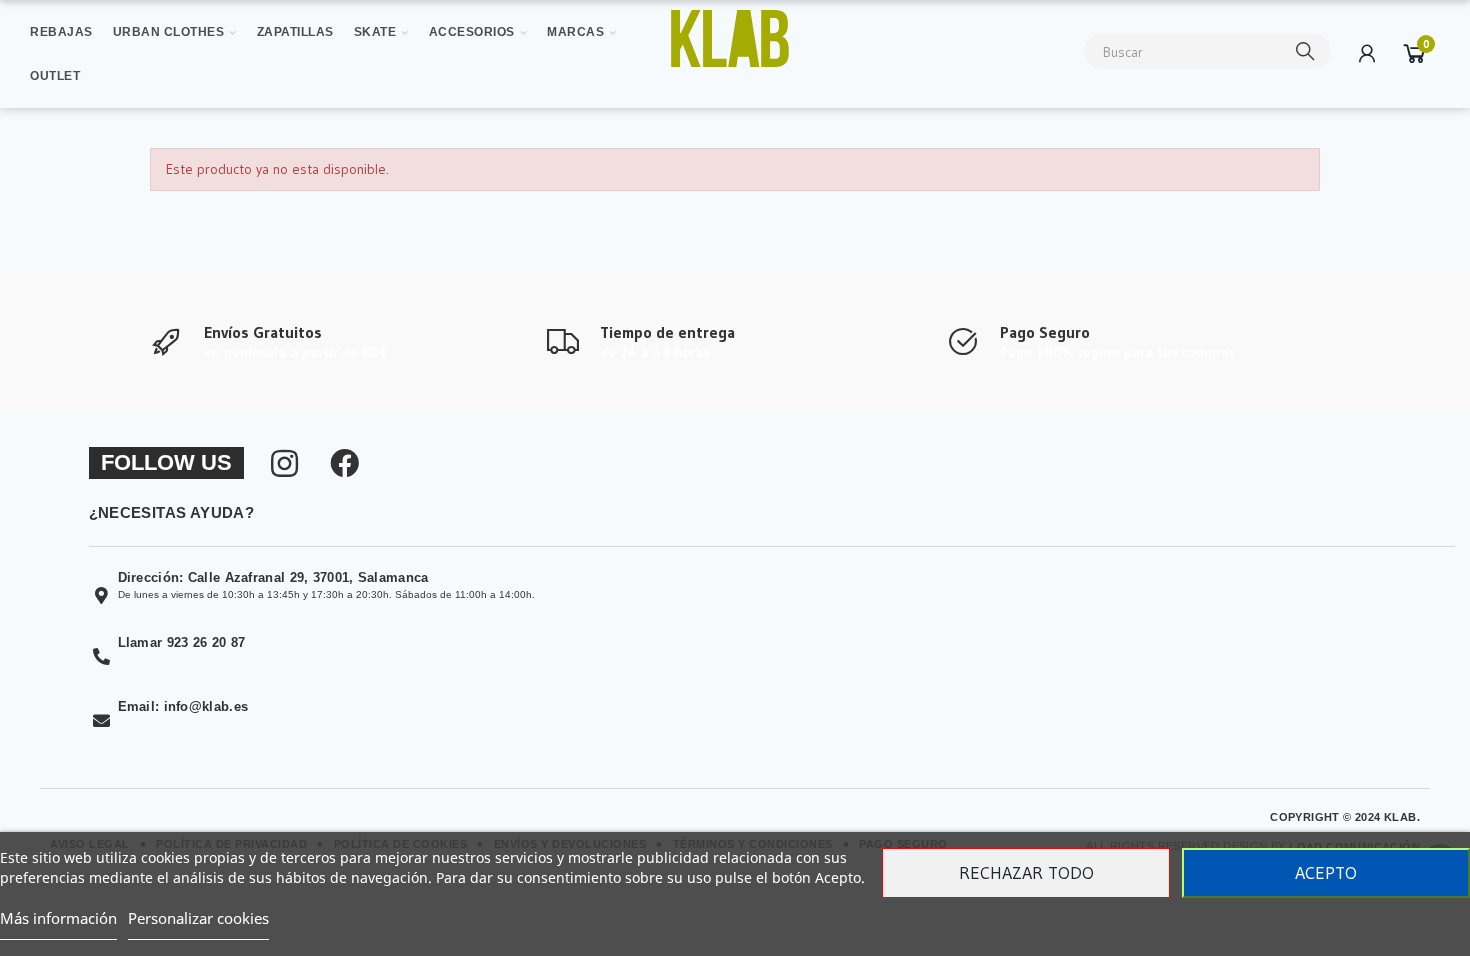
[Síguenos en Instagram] (284, 463)
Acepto (1326, 873)
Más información (58, 918)
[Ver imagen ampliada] (730, 38)
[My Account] (1367, 53)
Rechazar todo (1026, 873)
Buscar (1306, 51)
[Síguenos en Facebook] (344, 463)
